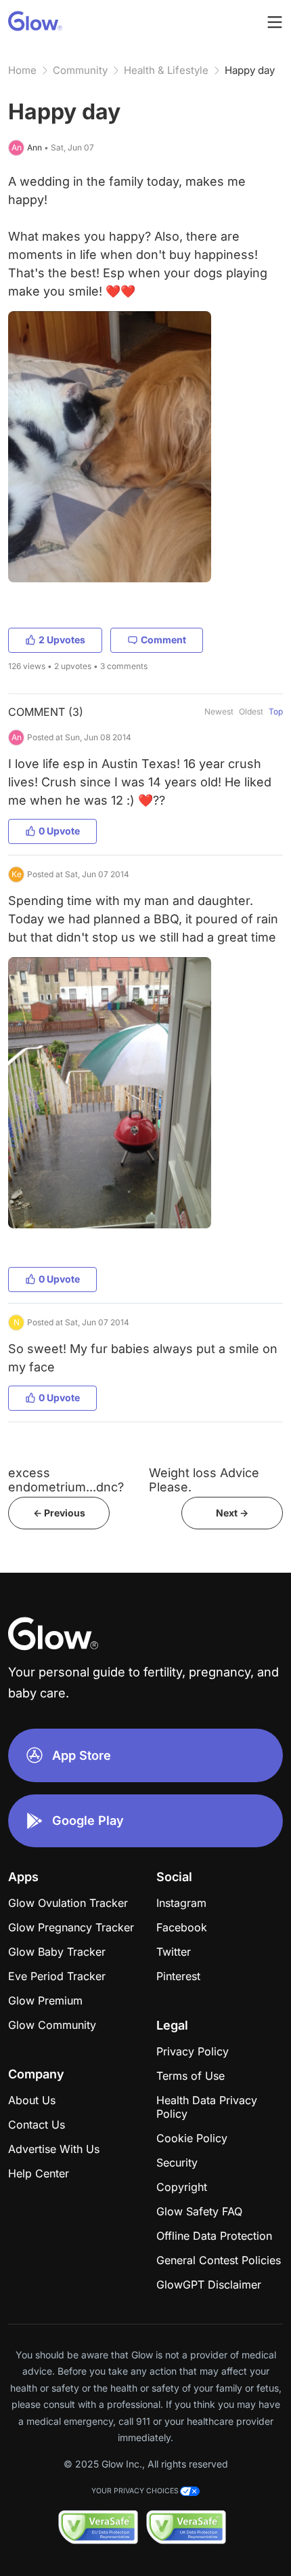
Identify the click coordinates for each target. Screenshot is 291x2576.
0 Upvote (59, 831)
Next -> (232, 1513)
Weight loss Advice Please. (204, 1480)
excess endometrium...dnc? (66, 1480)
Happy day (250, 70)
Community (80, 70)
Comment (163, 640)
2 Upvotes (62, 640)
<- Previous (59, 1513)
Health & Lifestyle (166, 70)
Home (22, 70)
